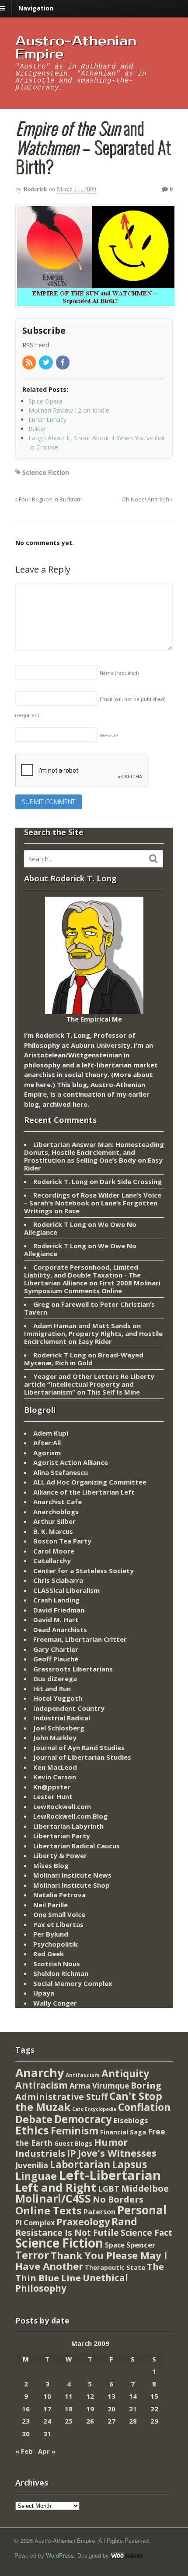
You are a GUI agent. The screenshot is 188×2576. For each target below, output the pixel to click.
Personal (142, 2210)
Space (115, 2245)
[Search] (153, 859)
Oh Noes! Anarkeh (146, 499)
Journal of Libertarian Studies (82, 1757)
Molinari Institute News (72, 1875)
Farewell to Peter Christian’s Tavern (89, 1308)
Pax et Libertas (58, 1924)
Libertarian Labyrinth (68, 1826)
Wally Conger (55, 2003)
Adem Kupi (51, 1433)
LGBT (109, 2188)
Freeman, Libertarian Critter (80, 1639)
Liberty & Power (60, 1855)
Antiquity (125, 2074)
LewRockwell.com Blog (70, 1816)
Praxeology (83, 2222)
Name (119, 673)
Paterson (99, 2212)
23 (26, 2421)
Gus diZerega (55, 1678)
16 (26, 2409)
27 (111, 2421)
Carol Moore (54, 1551)
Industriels (40, 2153)
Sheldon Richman (61, 1973)
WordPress (60, 2555)
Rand (124, 2221)
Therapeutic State (115, 2267)
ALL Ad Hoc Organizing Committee (90, 1482)
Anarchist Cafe (57, 1502)
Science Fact (146, 2233)
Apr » (47, 2451)
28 (133, 2421)
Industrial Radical (62, 1718)
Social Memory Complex (73, 1983)
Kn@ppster (52, 1787)
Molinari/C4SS (53, 2198)
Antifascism (83, 2075)
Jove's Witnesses (117, 2153)
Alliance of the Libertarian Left (84, 1492)
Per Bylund (51, 1934)
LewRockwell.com (62, 1806)
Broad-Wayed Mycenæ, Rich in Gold (84, 1359)
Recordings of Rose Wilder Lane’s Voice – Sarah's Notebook (93, 1199)
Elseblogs (131, 2120)
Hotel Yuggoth (58, 1698)
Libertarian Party (62, 1836)
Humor (111, 2142)
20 (111, 2409)
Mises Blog (51, 1865)
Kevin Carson (55, 1777)
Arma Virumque (99, 2086)
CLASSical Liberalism (66, 1590)
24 (47, 2421)
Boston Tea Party (62, 1541)
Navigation (36, 8)
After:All (47, 1443)
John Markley (55, 1737)
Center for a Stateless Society (84, 1571)
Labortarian (80, 2164)
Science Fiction (46, 472)
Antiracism (42, 2085)
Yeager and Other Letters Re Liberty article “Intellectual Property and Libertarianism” (89, 1384)
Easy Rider (95, 1341)
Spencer (141, 2245)
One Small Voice (59, 1914)
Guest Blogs (73, 2143)
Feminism (75, 2131)
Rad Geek (49, 1954)
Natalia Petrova (59, 1895)
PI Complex (35, 2222)
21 (133, 2409)
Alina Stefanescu (61, 1472)
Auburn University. (101, 1045)
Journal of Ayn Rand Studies (79, 1747)
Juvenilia (32, 2165)
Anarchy (40, 2073)
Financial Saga (123, 2132)
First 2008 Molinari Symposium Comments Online (92, 1287)
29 (154, 2421)
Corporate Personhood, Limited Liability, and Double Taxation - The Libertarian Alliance (82, 1275)
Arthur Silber (54, 1521)
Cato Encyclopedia (94, 2109)
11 (69, 2396)
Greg (41, 1304)
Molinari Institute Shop (71, 1885)
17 (47, 2409)
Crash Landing (56, 1600)
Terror (32, 2255)
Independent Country (69, 1708)
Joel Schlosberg (59, 1728)
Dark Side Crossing (131, 1181)
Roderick (35, 189)
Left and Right (56, 2187)
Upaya (44, 1993)
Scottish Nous (57, 1964)
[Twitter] (46, 363)
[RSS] (30, 363)
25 (69, 2421)
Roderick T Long (60, 1224)
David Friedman (59, 1610)
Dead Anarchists (60, 1630)
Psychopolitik (56, 1944)
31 (47, 2434)
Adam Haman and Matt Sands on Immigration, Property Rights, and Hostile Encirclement (93, 1333)
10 (47, 2396)
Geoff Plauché (56, 1659)
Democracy (83, 2119)
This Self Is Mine (113, 1392)
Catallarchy (52, 1561)
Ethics (32, 2130)
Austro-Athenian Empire (76, 48)
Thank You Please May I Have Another (91, 2261)
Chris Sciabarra (58, 1580)
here (43, 1084)
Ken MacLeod (55, 1767)
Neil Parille (50, 1905)
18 (69, 2409)
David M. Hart (56, 1619)
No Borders (118, 2199)
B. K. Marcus (53, 1531)
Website (109, 735)
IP (71, 2153)
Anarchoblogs (56, 1512)
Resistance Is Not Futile (67, 2232)
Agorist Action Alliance (71, 1462)
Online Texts (49, 2210)
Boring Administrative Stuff (88, 2091)
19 (90, 2409)
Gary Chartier (56, 1649)
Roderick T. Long (61, 1181)
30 (26, 2434)
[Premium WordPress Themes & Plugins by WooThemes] (127, 2555)
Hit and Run (52, 1689)
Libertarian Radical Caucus (77, 1846)
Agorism (47, 1453)
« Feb (24, 2451)
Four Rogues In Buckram (50, 499)
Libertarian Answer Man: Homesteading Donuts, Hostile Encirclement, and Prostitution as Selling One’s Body (94, 1152)
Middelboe (145, 2188)
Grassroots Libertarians (73, 1669)
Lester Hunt (53, 1796)
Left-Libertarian (110, 2175)
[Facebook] (63, 363)
